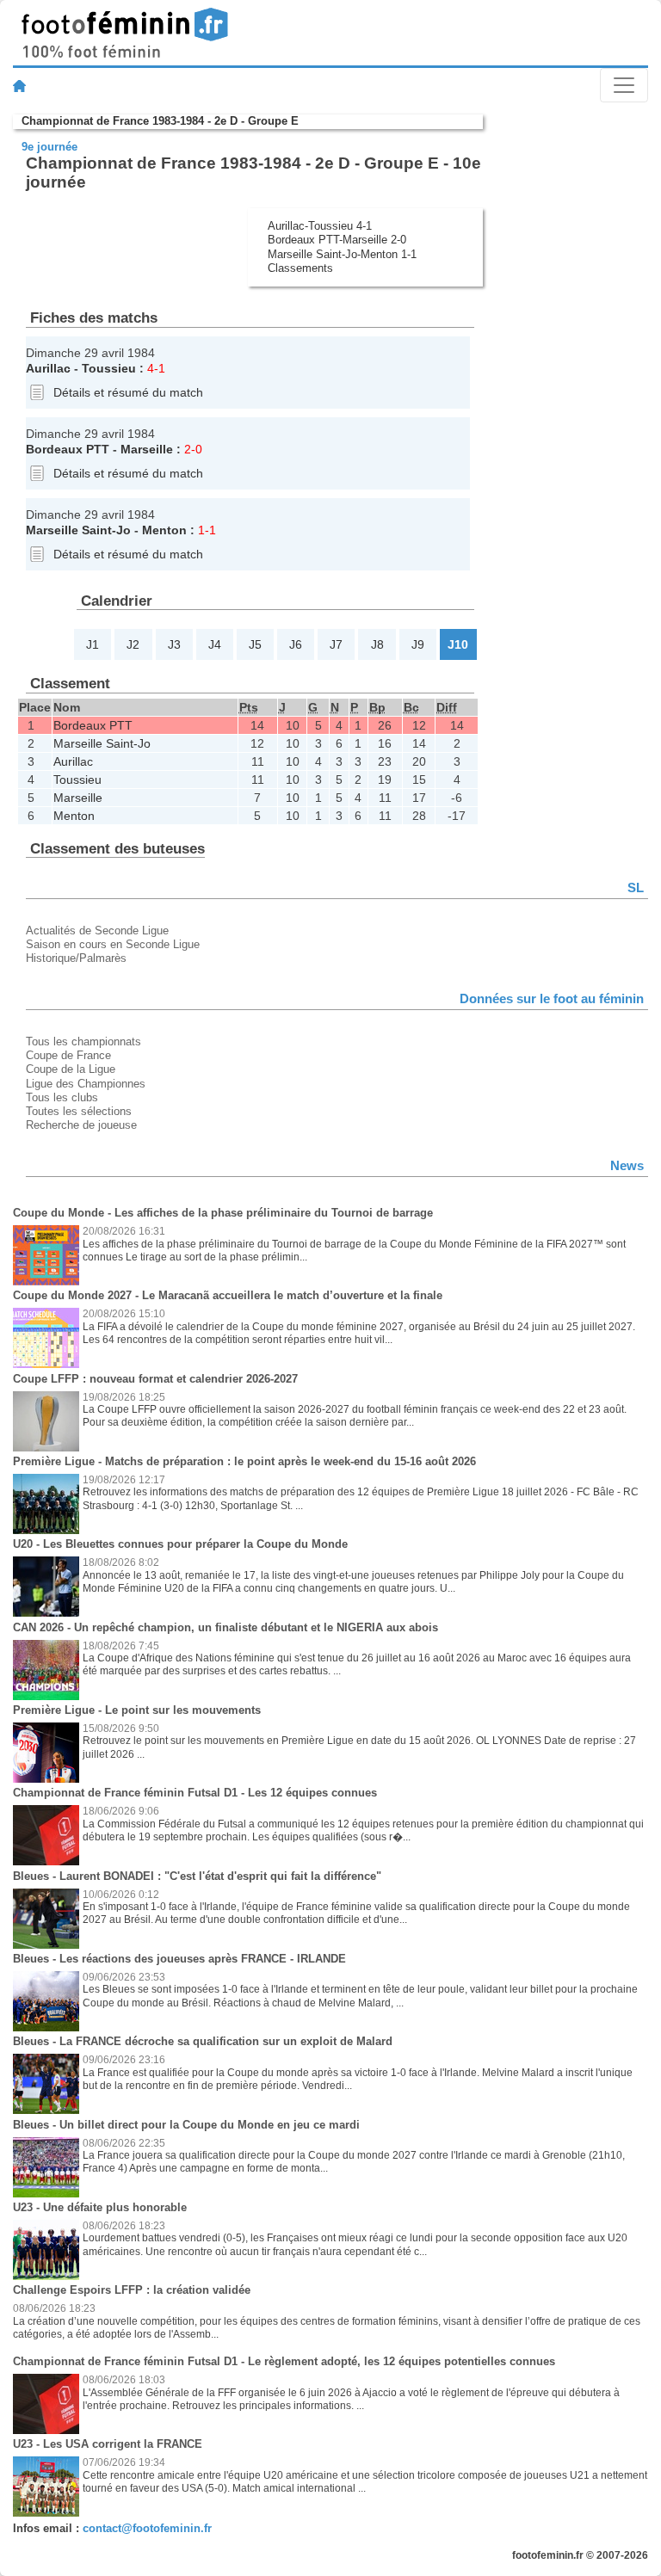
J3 (174, 644)
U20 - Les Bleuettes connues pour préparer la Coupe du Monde (180, 1544)
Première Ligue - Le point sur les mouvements (137, 1710)
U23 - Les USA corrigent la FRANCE (108, 2444)
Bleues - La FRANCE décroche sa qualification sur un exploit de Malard (203, 2041)
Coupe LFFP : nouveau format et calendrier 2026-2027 (155, 1379)
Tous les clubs (62, 1097)
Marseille (147, 449)
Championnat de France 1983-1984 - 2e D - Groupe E (160, 121)
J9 (418, 644)
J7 (336, 644)
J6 (296, 644)
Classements (300, 268)
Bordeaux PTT (68, 449)
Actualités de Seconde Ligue (97, 931)
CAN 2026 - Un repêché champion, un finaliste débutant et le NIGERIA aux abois (225, 1627)
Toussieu (109, 368)
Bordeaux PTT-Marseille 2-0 (337, 240)
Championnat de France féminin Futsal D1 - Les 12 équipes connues (195, 1793)
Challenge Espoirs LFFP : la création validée (132, 2290)
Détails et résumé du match (128, 392)
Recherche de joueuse (81, 1125)
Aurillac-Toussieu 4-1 (320, 226)
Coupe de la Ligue (71, 1069)
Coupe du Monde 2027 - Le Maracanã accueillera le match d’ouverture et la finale (228, 1295)
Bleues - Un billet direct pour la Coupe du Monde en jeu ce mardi (186, 2125)
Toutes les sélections (79, 1111)
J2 (133, 644)
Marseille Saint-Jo (78, 530)
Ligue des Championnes (86, 1084)
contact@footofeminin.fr (147, 2528)
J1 (93, 644)
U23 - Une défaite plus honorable (100, 2207)
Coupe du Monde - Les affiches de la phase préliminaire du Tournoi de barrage (223, 1213)
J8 (377, 644)
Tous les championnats (83, 1041)
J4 (215, 644)
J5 (255, 644)
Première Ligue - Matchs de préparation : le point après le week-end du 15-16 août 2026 (244, 1461)
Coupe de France (68, 1055)
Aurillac (48, 368)
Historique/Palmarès (76, 958)
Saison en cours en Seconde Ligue (113, 944)
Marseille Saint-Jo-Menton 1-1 (342, 254)
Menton (164, 530)
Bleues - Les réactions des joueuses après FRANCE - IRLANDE (179, 1959)
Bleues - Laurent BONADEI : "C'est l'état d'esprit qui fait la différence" (197, 1876)
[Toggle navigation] (624, 85)
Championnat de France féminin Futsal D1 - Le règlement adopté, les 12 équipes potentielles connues (284, 2361)
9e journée (49, 147)
